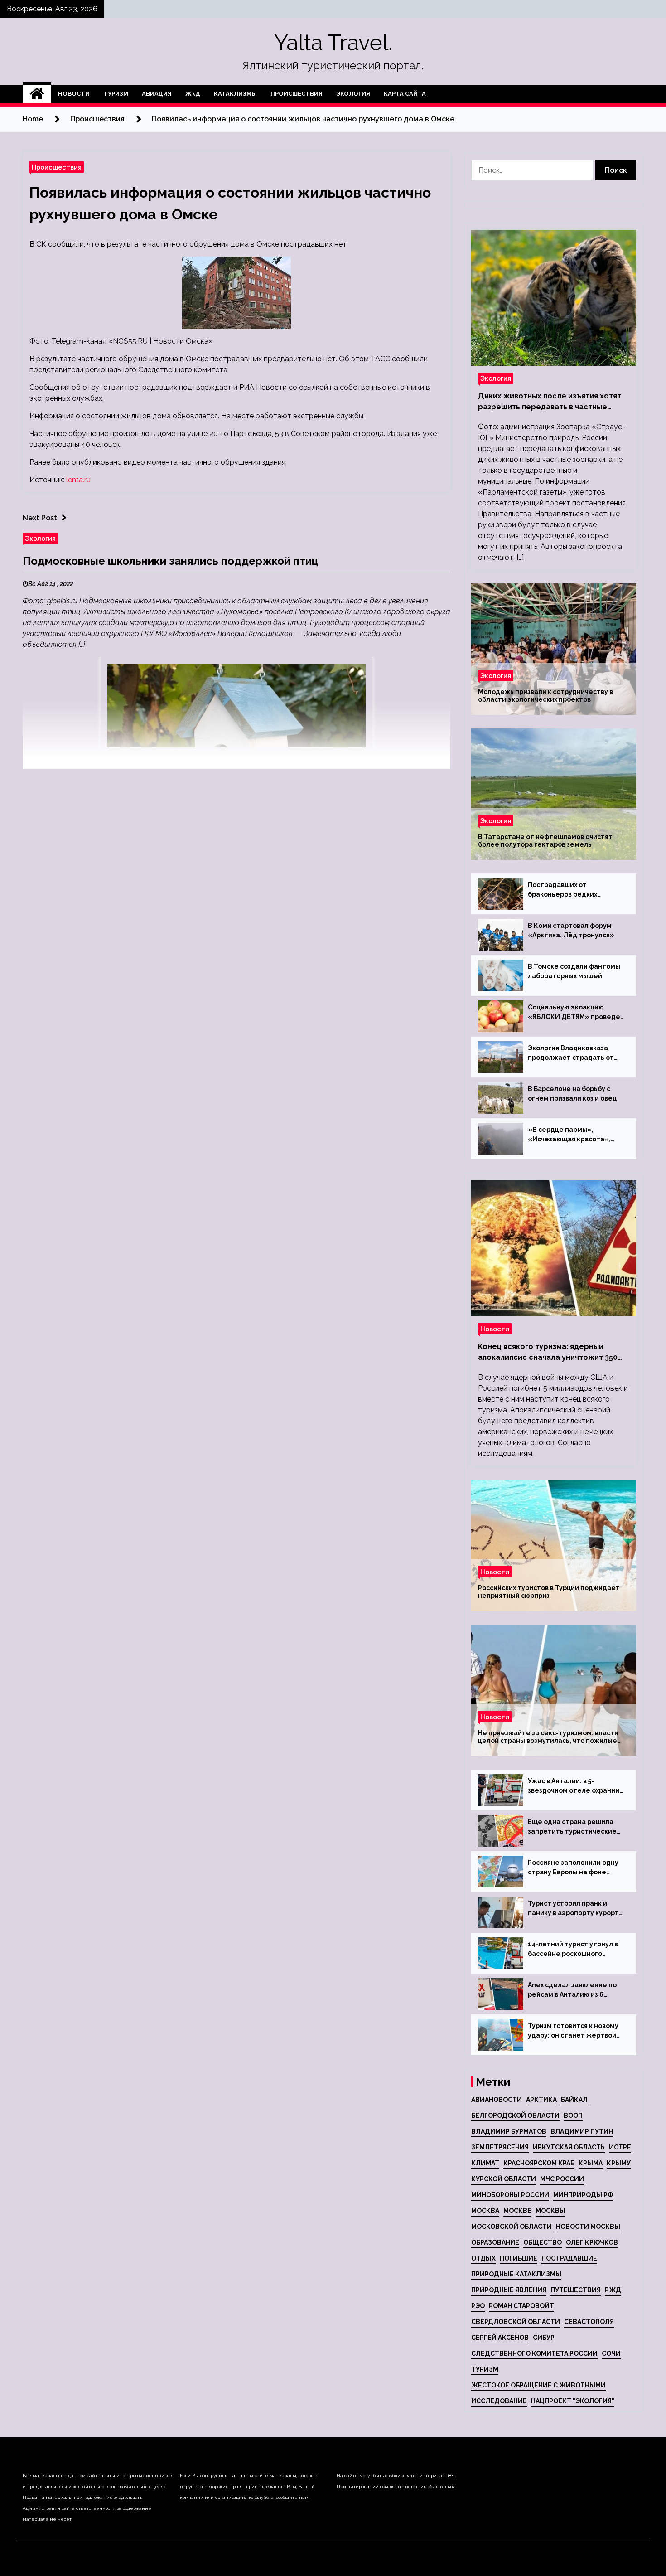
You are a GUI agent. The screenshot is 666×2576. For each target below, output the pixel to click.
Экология (353, 94)
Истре (620, 2147)
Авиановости (497, 2100)
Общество (543, 2242)
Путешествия (576, 2290)
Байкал (574, 2100)
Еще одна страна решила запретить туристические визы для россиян (572, 1827)
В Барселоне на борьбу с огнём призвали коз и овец (572, 1094)
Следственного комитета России (534, 2353)
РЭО (478, 2306)
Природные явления (509, 2290)
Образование (495, 2242)
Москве (517, 2211)
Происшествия (297, 94)
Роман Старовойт (521, 2306)
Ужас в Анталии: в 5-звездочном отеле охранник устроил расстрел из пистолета (575, 1786)
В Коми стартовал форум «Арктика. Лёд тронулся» (571, 930)
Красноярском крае (539, 2163)
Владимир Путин (582, 2131)
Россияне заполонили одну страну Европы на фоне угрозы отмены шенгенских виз (574, 1868)
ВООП (573, 2115)
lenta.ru (78, 480)
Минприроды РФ (583, 2195)
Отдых (483, 2258)
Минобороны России (510, 2195)
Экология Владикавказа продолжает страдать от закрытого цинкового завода (576, 1053)
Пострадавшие (569, 2258)
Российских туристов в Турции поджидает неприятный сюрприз (549, 1592)
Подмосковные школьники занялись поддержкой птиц (171, 561)
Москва (485, 2211)
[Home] (37, 94)
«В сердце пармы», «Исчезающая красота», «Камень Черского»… (569, 1135)
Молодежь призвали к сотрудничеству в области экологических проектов (545, 696)
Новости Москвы (588, 2227)
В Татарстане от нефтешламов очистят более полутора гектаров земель (545, 841)
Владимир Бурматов (509, 2131)
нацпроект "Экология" (573, 2401)
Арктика (541, 2100)
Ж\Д (193, 94)
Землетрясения (500, 2147)
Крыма (591, 2163)
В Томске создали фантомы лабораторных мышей (574, 971)
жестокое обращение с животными (538, 2385)
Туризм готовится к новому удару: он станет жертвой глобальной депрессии (573, 2031)
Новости (74, 94)
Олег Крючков (592, 2242)
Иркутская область (569, 2147)
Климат (485, 2163)
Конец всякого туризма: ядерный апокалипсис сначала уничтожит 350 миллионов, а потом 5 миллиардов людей (548, 1353)
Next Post (40, 518)
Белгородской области (515, 2115)
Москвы (550, 2211)
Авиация (157, 94)
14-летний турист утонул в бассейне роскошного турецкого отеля (573, 1950)
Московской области (512, 2227)
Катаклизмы (235, 94)
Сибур (544, 2338)
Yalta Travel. (333, 43)
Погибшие (519, 2258)
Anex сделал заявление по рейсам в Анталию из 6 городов (572, 1990)
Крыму (619, 2163)
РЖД (613, 2290)
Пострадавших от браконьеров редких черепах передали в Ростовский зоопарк (562, 890)
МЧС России (562, 2179)
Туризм (116, 94)
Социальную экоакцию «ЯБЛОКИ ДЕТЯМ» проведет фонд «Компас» (576, 1013)
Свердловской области (516, 2322)
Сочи (611, 2353)
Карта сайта (405, 94)
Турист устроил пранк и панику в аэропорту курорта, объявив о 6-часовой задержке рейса (576, 1909)
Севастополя (589, 2322)
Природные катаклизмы (516, 2274)
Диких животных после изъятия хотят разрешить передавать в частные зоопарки (550, 402)
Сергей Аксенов (500, 2338)
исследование (499, 2401)
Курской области (504, 2179)
